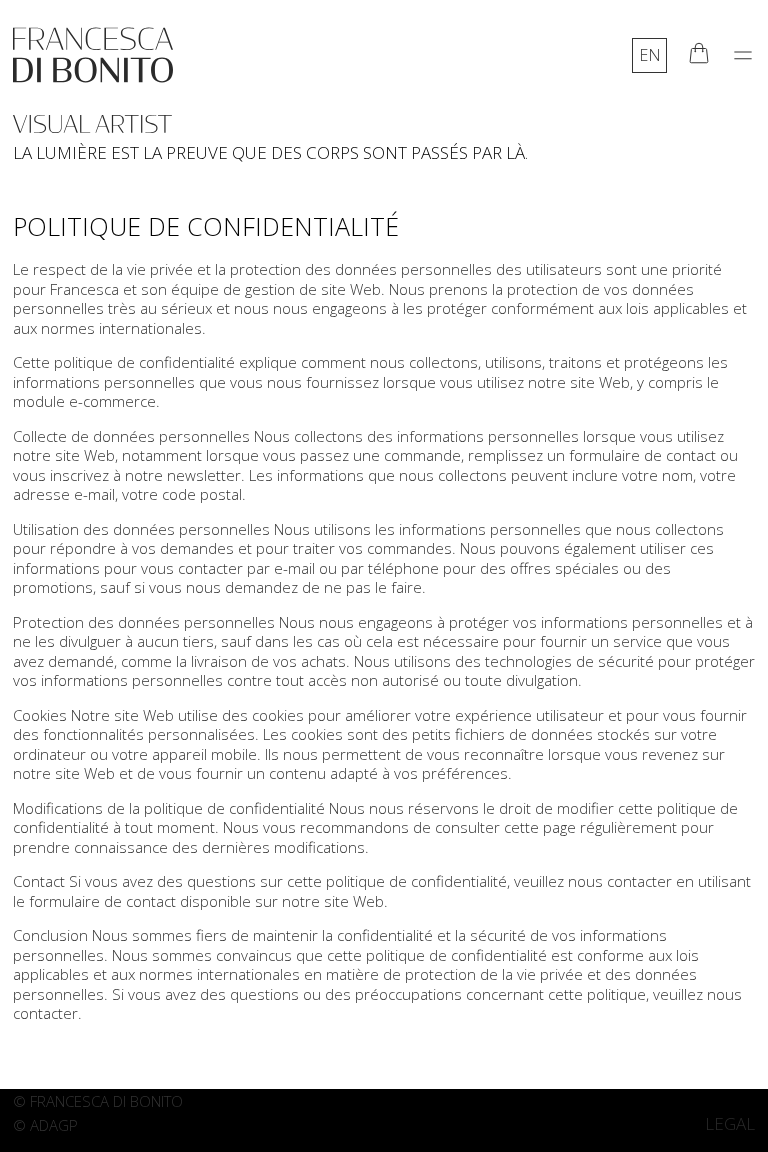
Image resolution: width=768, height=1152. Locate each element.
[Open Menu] (743, 55)
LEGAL (730, 1123)
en (650, 55)
